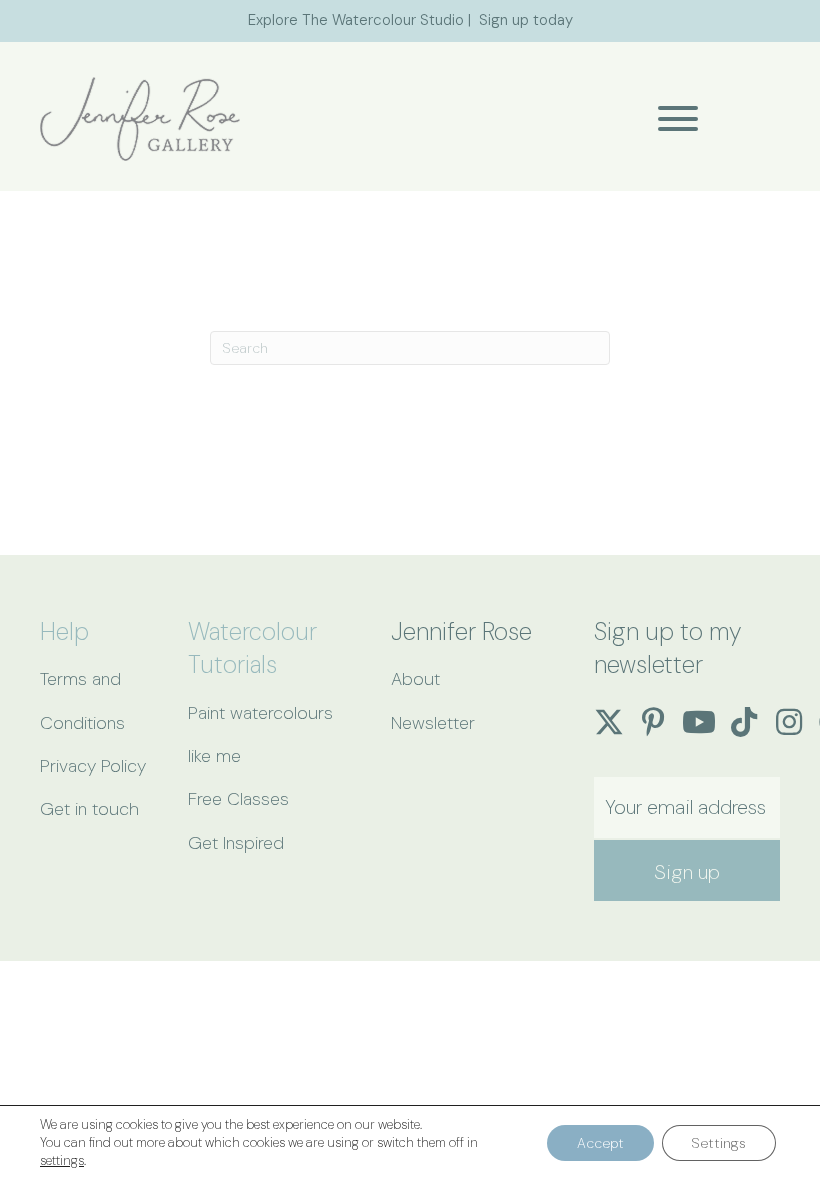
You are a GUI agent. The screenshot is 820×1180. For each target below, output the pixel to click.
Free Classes (238, 799)
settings (62, 1160)
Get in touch (89, 809)
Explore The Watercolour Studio (356, 20)
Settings (719, 1143)
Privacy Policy (93, 766)
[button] (673, 118)
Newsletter (433, 723)
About (415, 679)
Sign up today (526, 20)
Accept (600, 1143)
